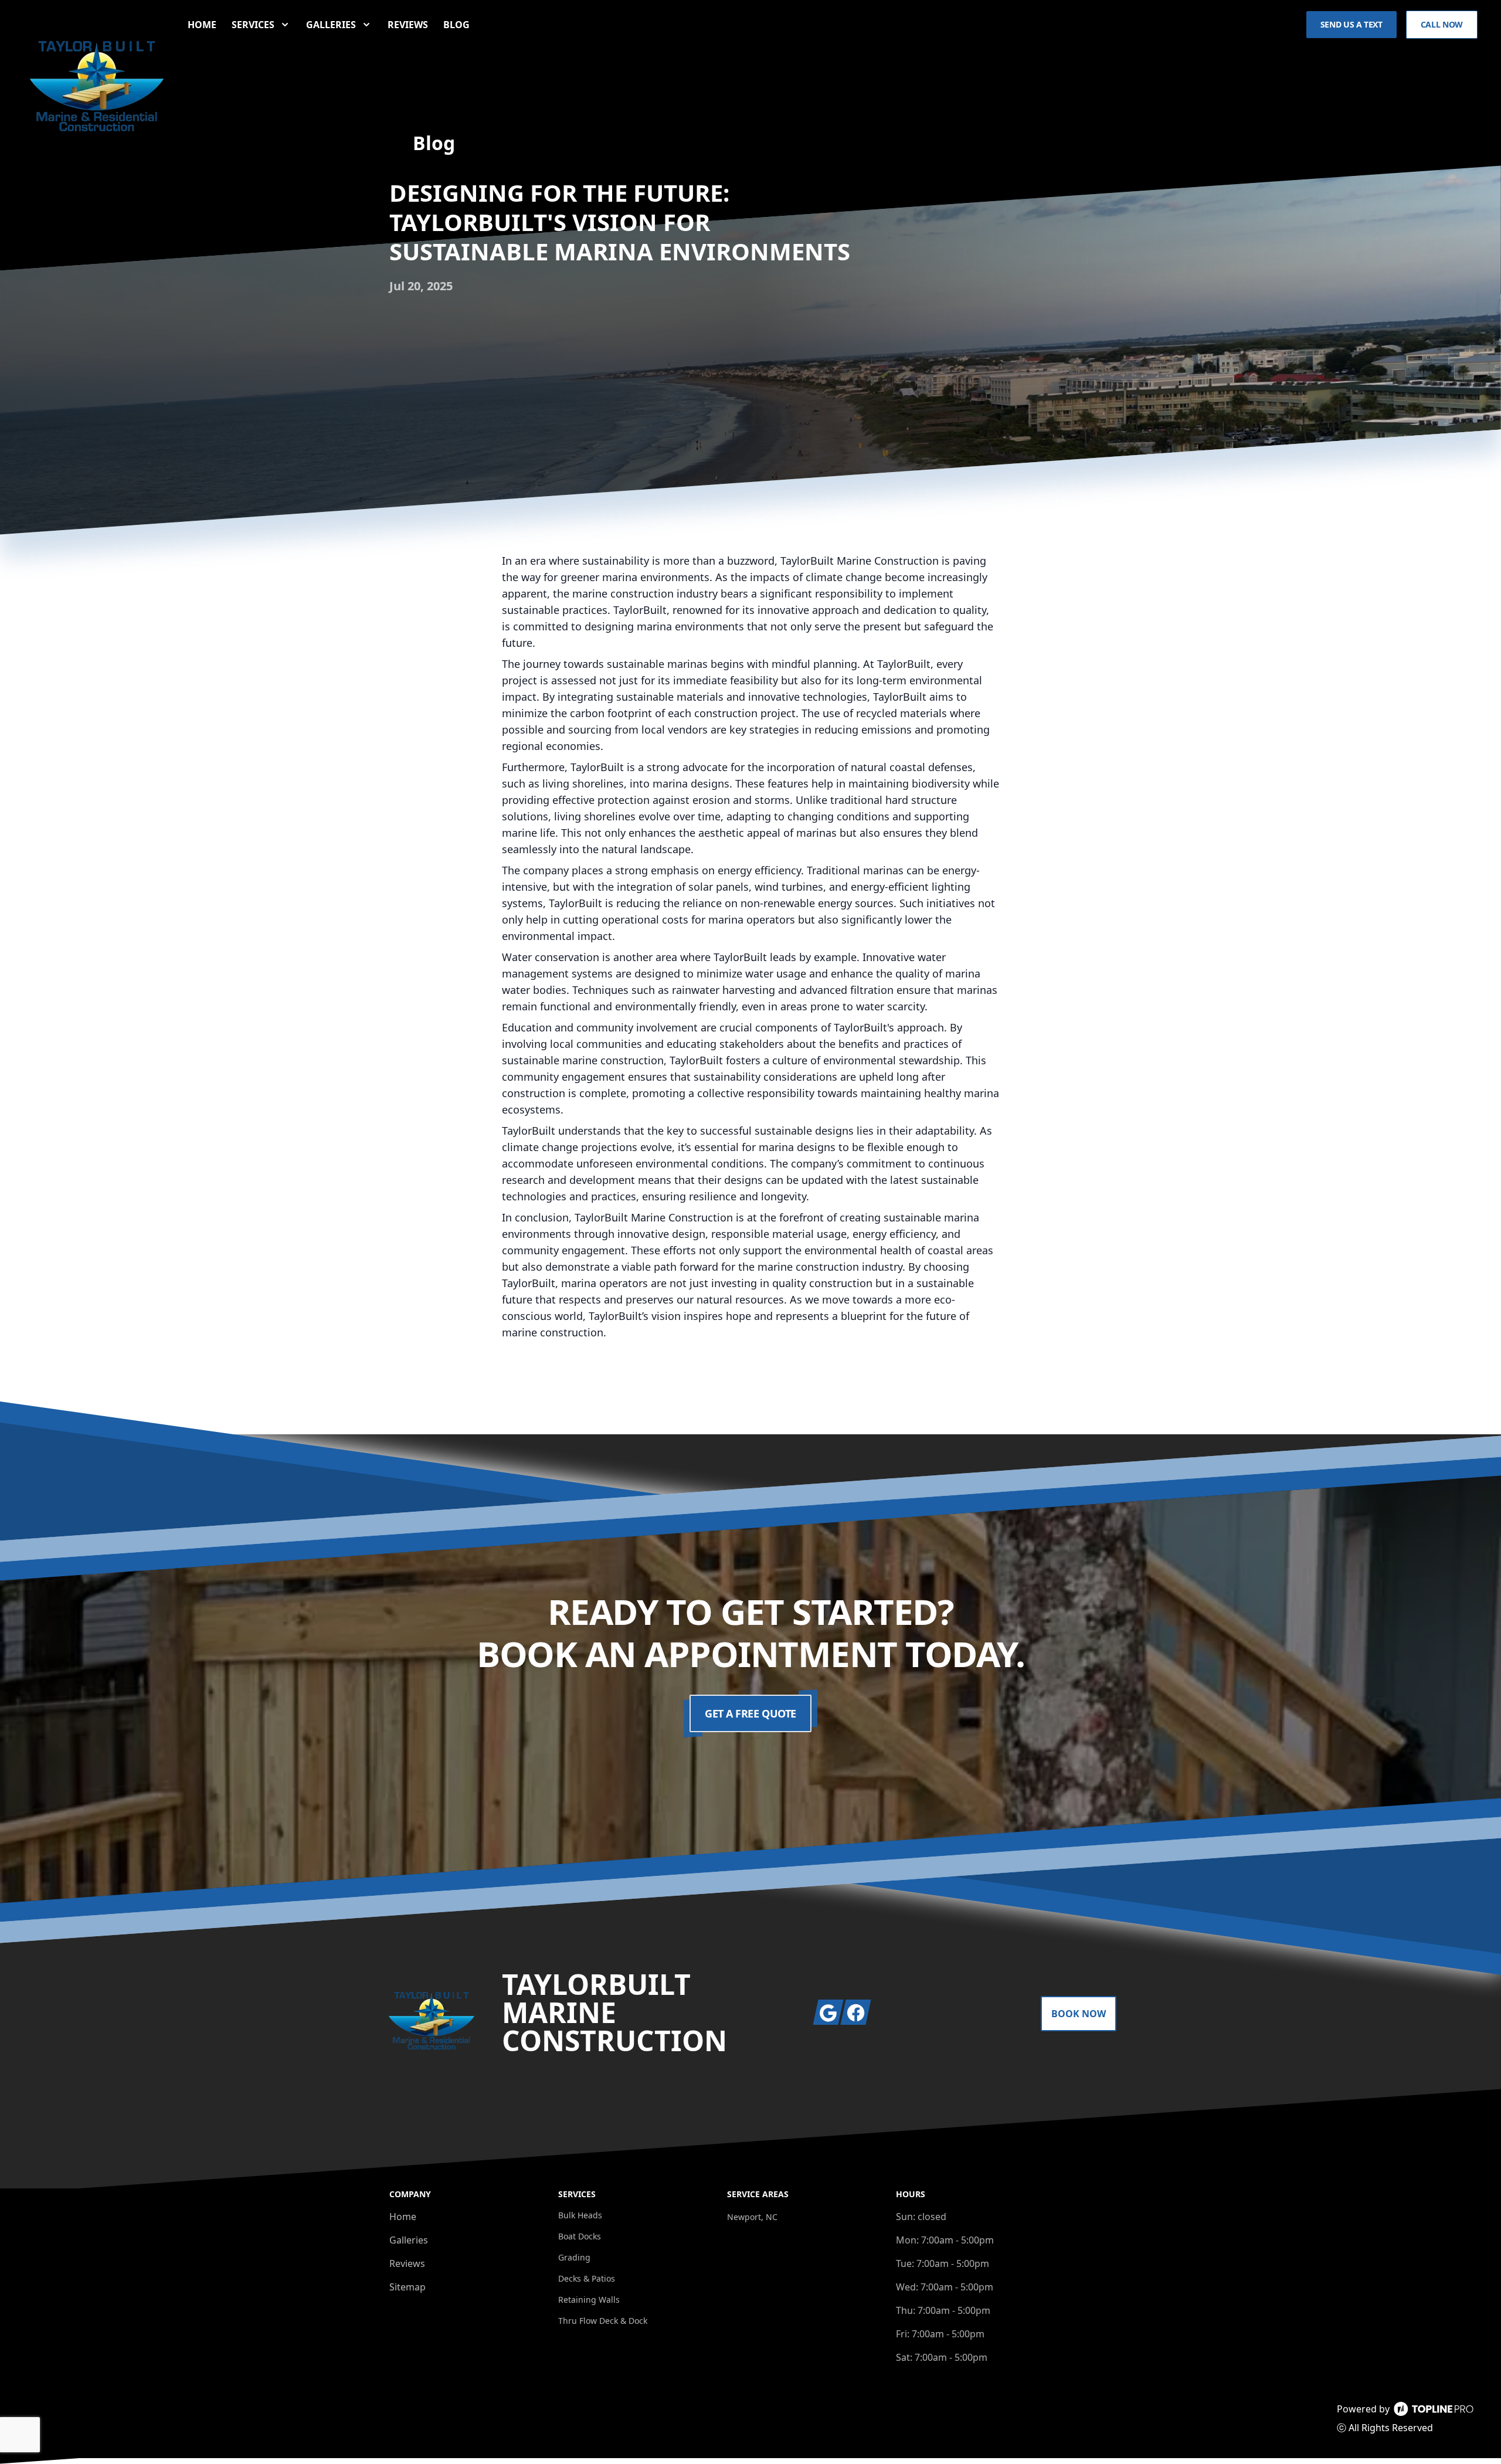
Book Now (1079, 2014)
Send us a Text (1351, 24)
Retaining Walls (589, 2300)
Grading (574, 2257)
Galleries (409, 2240)
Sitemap (407, 2287)
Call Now (1442, 24)
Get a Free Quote (750, 1713)
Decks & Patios (587, 2278)
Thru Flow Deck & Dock (603, 2321)
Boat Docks (580, 2236)
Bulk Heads (580, 2215)
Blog (456, 25)
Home (202, 25)
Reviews (408, 25)
